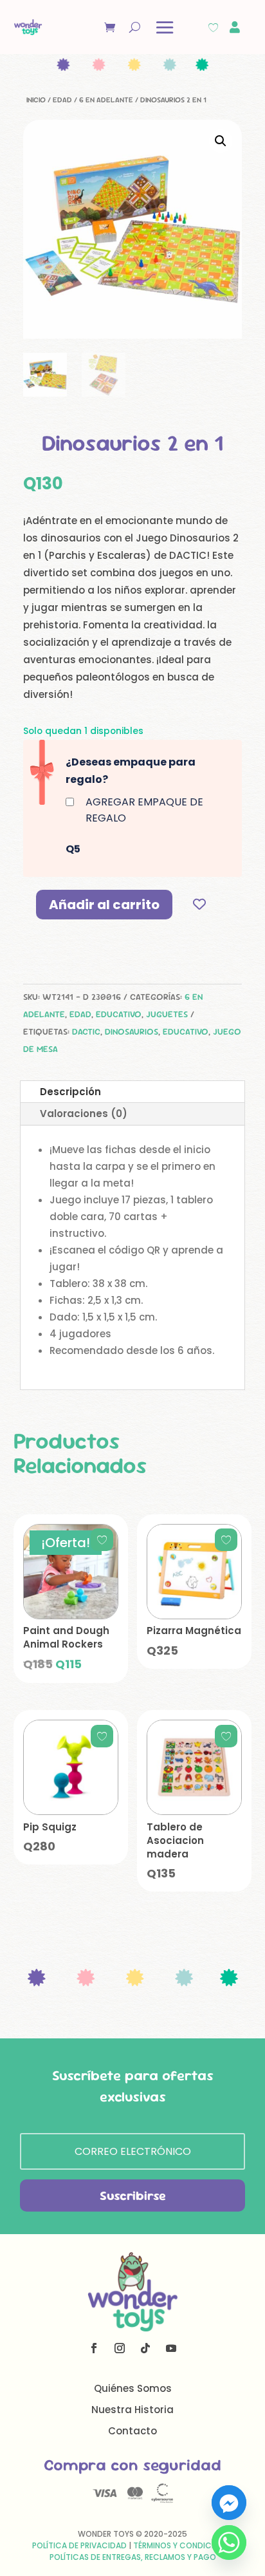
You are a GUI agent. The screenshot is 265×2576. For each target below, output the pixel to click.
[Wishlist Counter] (213, 27)
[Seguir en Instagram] (120, 2348)
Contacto (132, 2431)
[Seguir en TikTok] (145, 2348)
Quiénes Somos (133, 2388)
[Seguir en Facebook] (94, 2348)
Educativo (119, 1014)
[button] (221, 141)
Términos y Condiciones (183, 2545)
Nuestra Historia (132, 2410)
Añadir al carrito (104, 905)
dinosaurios (132, 1031)
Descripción (70, 1092)
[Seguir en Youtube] (171, 2348)
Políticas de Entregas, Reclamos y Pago (133, 2557)
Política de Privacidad (79, 2545)
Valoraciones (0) (84, 1114)
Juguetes (167, 1014)
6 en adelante (106, 100)
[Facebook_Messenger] (229, 2503)
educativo (186, 1031)
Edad (62, 100)
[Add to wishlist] (200, 904)
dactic (86, 1031)
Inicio (36, 100)
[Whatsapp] (229, 2543)
